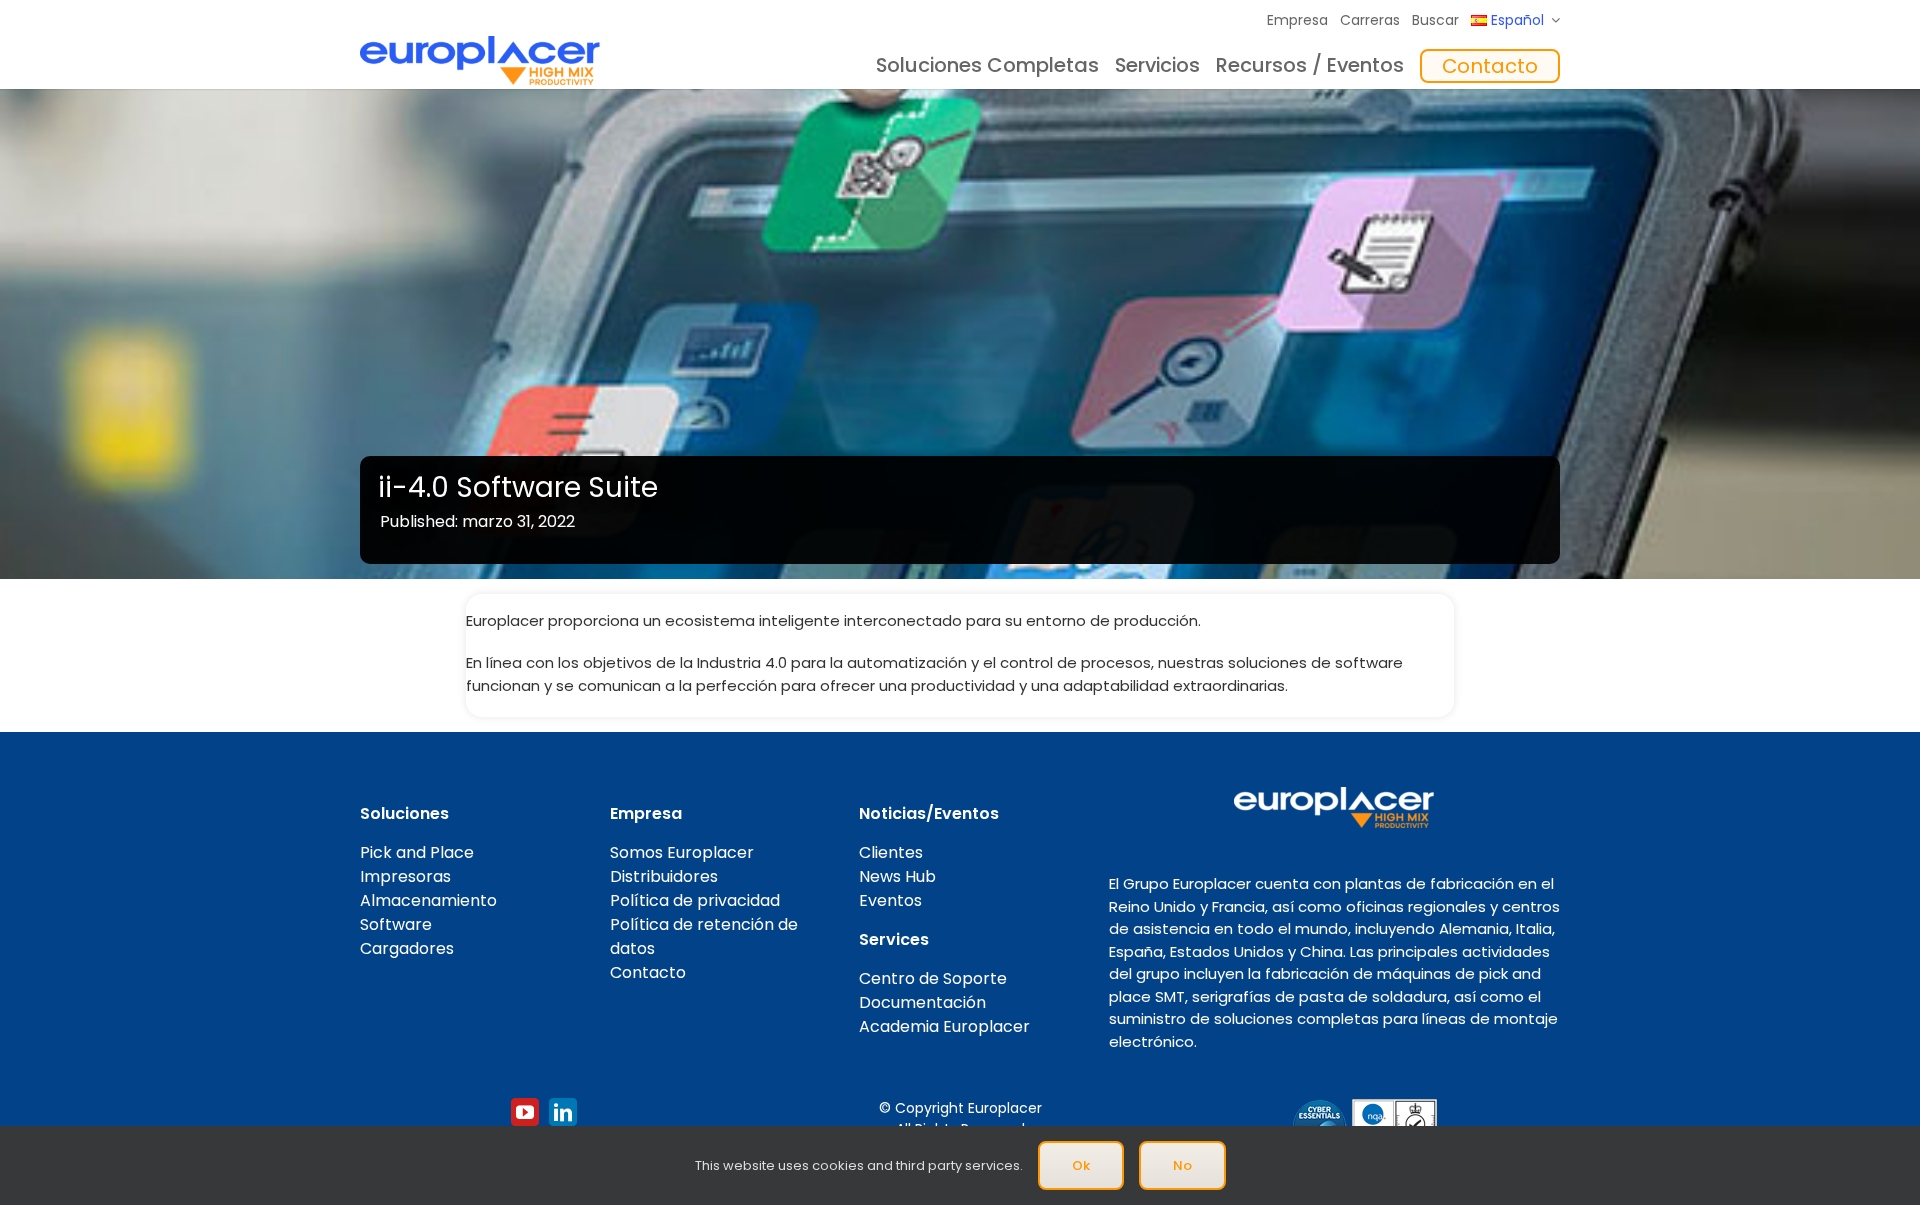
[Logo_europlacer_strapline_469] (480, 43)
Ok (1081, 1165)
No (1182, 1165)
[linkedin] (563, 1112)
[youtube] (525, 1112)
